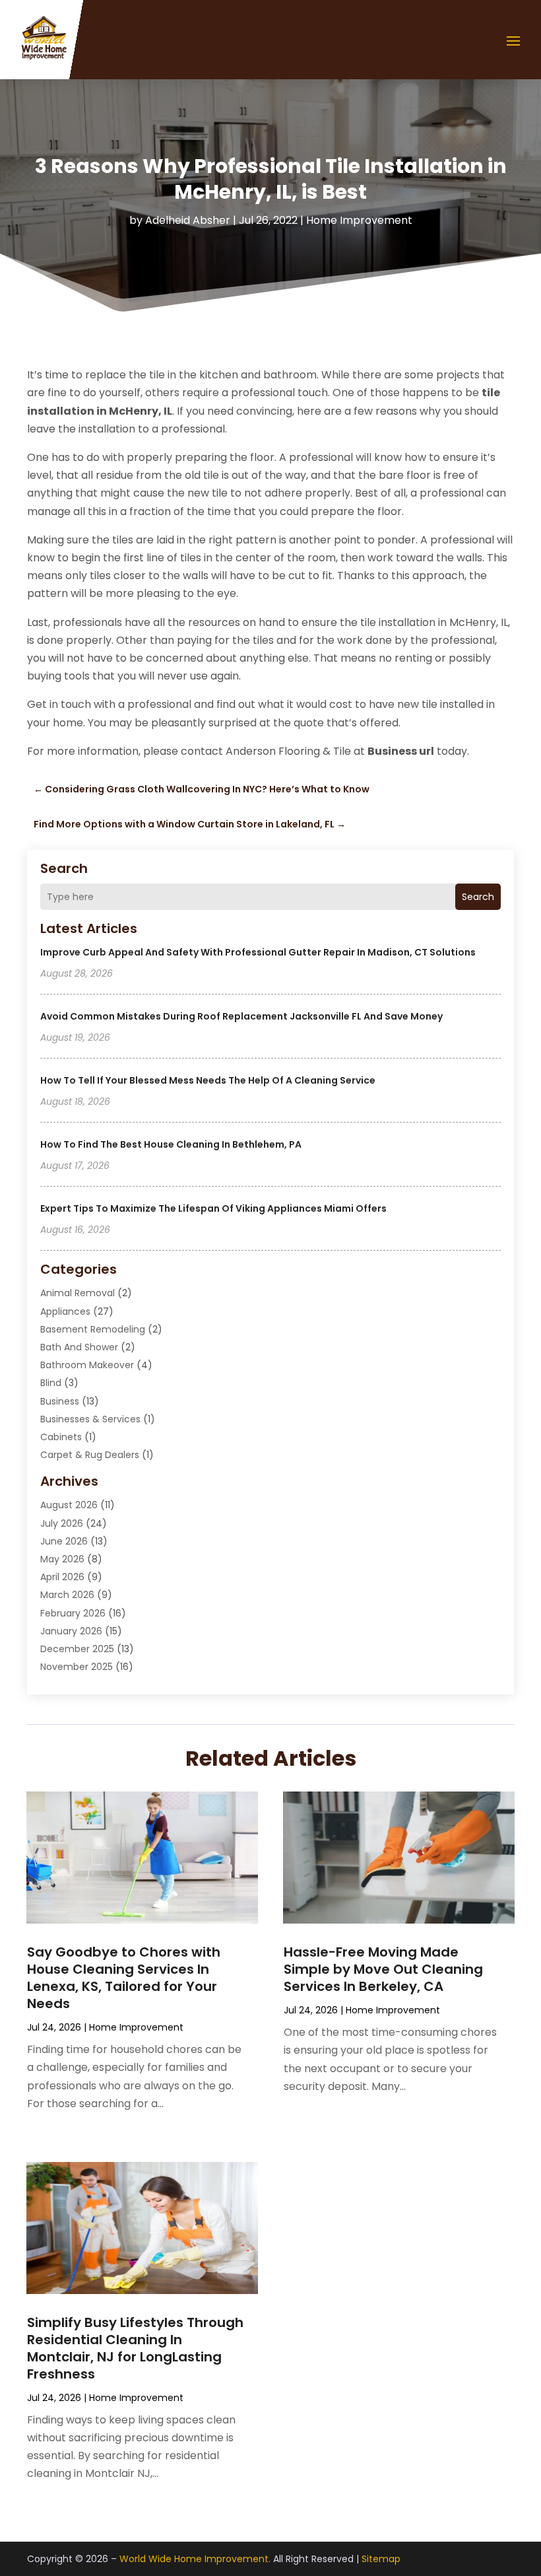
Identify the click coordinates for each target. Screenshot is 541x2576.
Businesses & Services (90, 1419)
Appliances (65, 1311)
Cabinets (61, 1437)
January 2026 (71, 1631)
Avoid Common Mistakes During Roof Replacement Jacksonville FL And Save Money (241, 1016)
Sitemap (381, 2559)
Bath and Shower (79, 1347)
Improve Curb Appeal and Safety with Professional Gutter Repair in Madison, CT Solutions (258, 952)
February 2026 (73, 1613)
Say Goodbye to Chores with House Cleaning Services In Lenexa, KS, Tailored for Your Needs (124, 1978)
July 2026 (62, 1523)
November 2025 (77, 1667)
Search (478, 897)
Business (60, 1401)
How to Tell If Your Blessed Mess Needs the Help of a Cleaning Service (208, 1080)
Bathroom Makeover (87, 1365)
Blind (51, 1383)
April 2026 (62, 1577)
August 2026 (69, 1505)
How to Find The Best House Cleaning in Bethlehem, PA (171, 1144)
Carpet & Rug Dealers (90, 1455)
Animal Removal (78, 1293)
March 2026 (67, 1595)
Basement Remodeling (93, 1329)
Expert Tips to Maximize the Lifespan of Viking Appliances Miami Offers (213, 1208)
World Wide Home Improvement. (195, 2559)
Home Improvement (359, 220)
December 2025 (77, 1649)
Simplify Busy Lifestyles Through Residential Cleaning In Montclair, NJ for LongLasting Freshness (135, 2348)
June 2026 (64, 1541)
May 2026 (62, 1559)
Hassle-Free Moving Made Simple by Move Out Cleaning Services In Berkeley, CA (383, 1969)
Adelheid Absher (188, 220)
